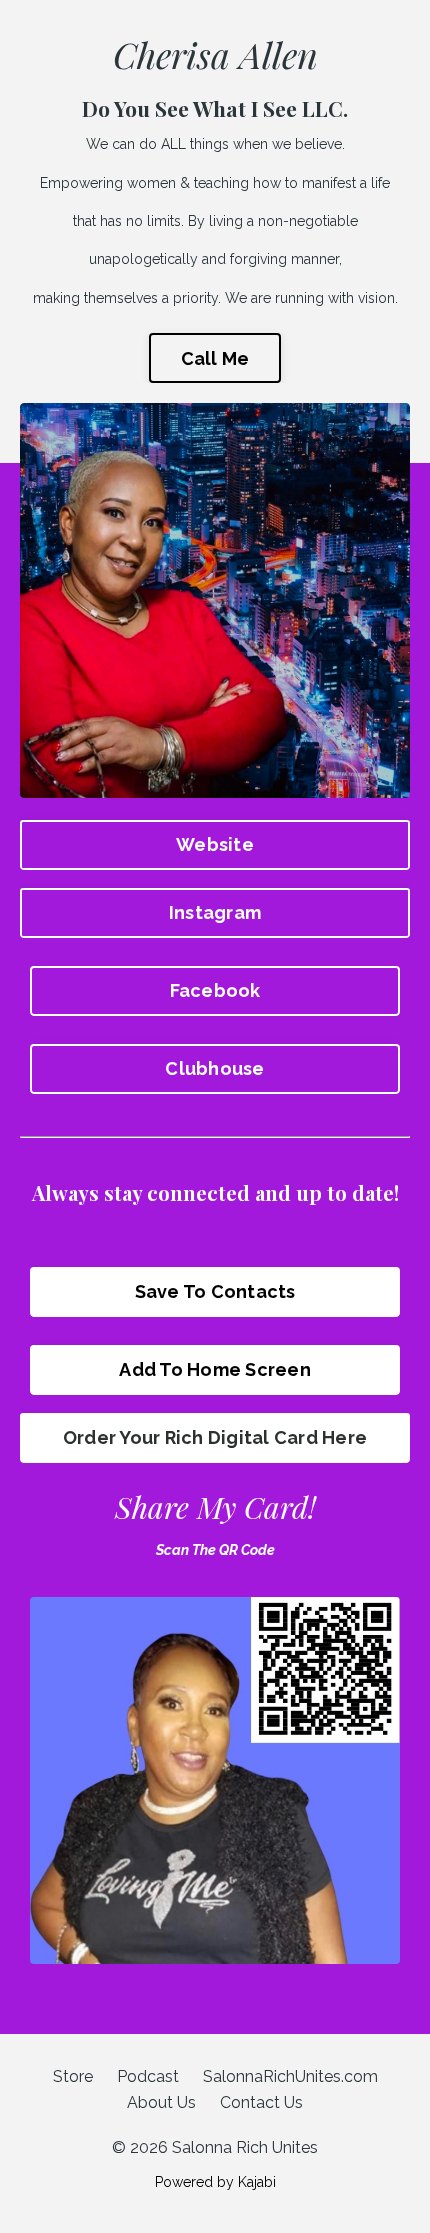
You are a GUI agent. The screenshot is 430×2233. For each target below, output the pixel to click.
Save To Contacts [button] (215, 1291)
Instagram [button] (215, 912)
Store (73, 2076)
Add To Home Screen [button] (215, 1369)
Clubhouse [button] (214, 1068)
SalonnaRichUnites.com (290, 2076)
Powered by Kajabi (215, 2182)
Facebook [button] (215, 990)
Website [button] (215, 844)
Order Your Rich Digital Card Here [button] (215, 1437)
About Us (161, 2102)
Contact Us (261, 2102)
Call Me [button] (215, 358)
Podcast (148, 2076)
